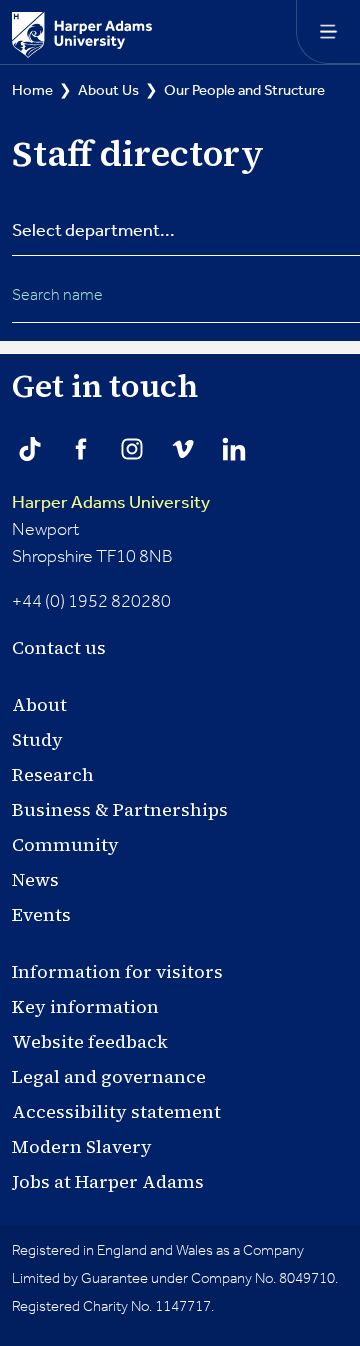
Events (41, 914)
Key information (85, 1006)
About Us (108, 90)
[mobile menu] (328, 32)
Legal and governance (109, 1076)
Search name (57, 295)
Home (32, 90)
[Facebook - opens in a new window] (81, 449)
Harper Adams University (111, 503)
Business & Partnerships (120, 809)
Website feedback (90, 1041)
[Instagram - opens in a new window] (132, 449)
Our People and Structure (244, 90)
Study (37, 739)
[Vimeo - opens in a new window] (183, 449)
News (35, 879)
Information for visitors (117, 971)
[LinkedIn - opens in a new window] (234, 449)
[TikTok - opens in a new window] (30, 449)
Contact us (59, 647)
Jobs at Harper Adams (108, 1181)
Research (53, 774)
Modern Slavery (82, 1146)
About (39, 704)
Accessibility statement (116, 1111)
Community (65, 844)
